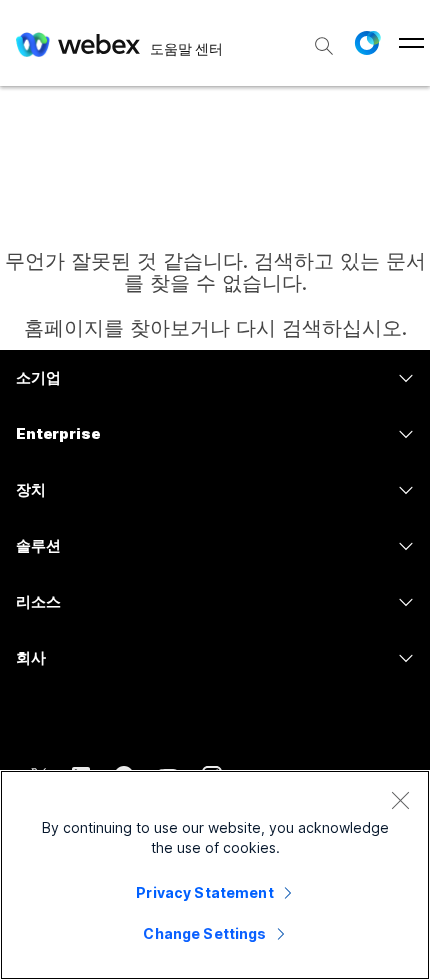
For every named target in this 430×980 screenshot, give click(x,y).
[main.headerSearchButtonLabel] (324, 39)
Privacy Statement (204, 892)
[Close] (400, 800)
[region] (215, 875)
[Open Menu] (411, 43)
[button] (367, 43)
